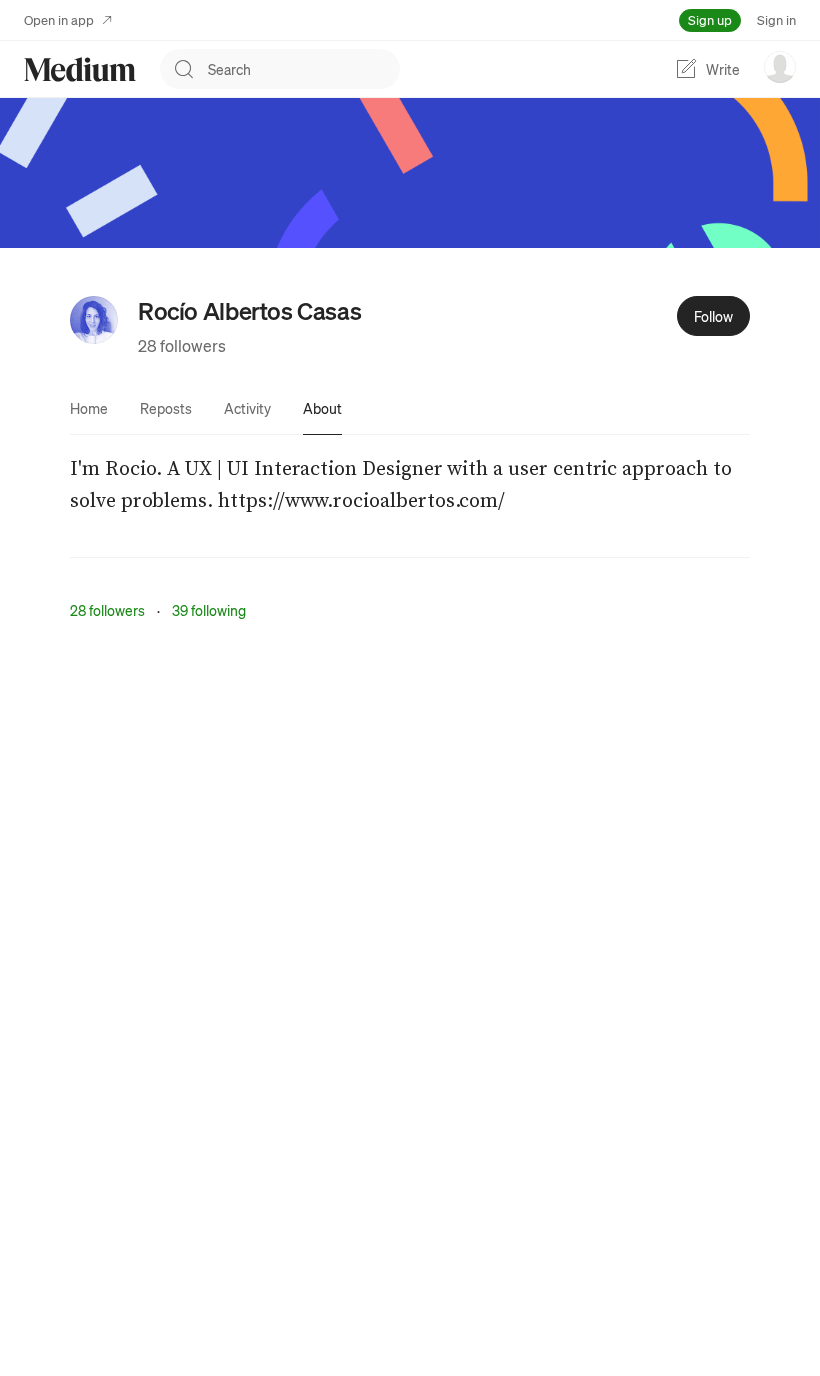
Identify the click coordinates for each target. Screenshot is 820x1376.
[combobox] (304, 69)
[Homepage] (80, 69)
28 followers (182, 345)
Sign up (710, 19)
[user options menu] (780, 67)
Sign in (776, 19)
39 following (209, 610)
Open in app (59, 19)
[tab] (89, 408)
